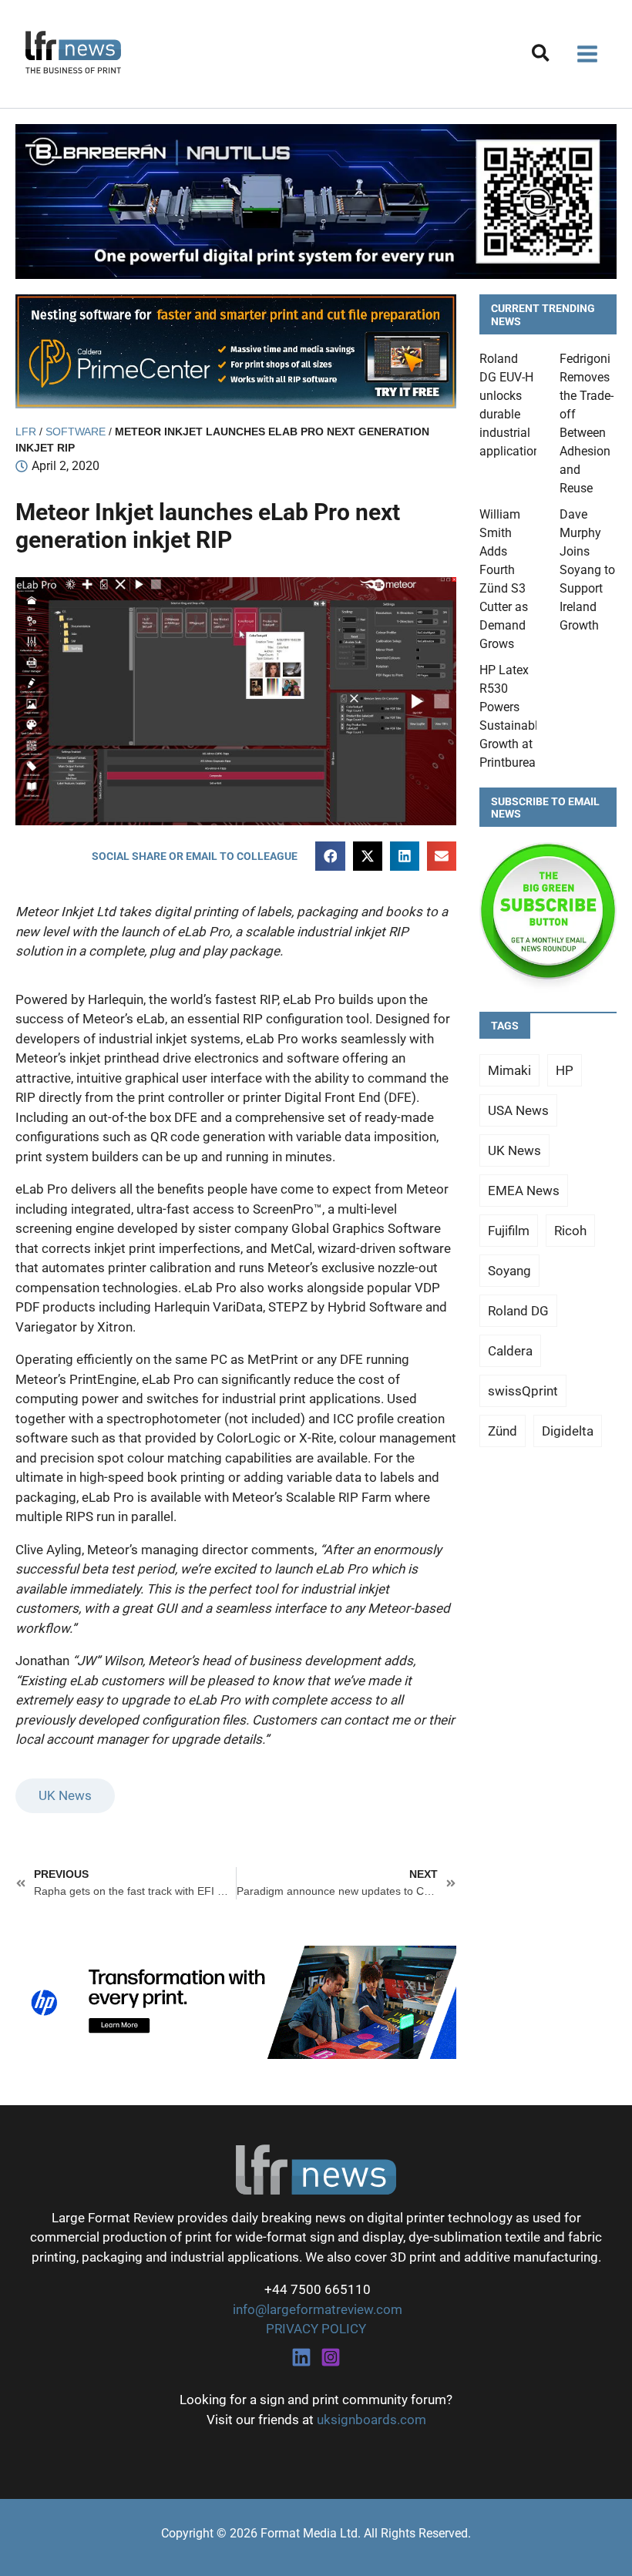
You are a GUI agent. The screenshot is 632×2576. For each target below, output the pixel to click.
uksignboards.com (371, 2420)
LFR (26, 432)
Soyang (509, 1271)
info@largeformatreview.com (316, 2309)
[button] (541, 56)
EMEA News (524, 1191)
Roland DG (518, 1311)
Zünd (503, 1431)
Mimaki (509, 1070)
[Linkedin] (301, 2357)
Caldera (510, 1351)
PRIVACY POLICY (316, 2329)
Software (76, 432)
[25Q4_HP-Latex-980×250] (236, 2001)
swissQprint (523, 1391)
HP (565, 1070)
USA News (518, 1110)
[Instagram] (331, 2357)
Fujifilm (509, 1231)
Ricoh (570, 1231)
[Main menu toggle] (588, 54)
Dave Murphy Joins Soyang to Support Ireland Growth (587, 570)
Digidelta (568, 1431)
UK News (65, 1795)
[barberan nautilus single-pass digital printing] (316, 200)
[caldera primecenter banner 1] (236, 350)
